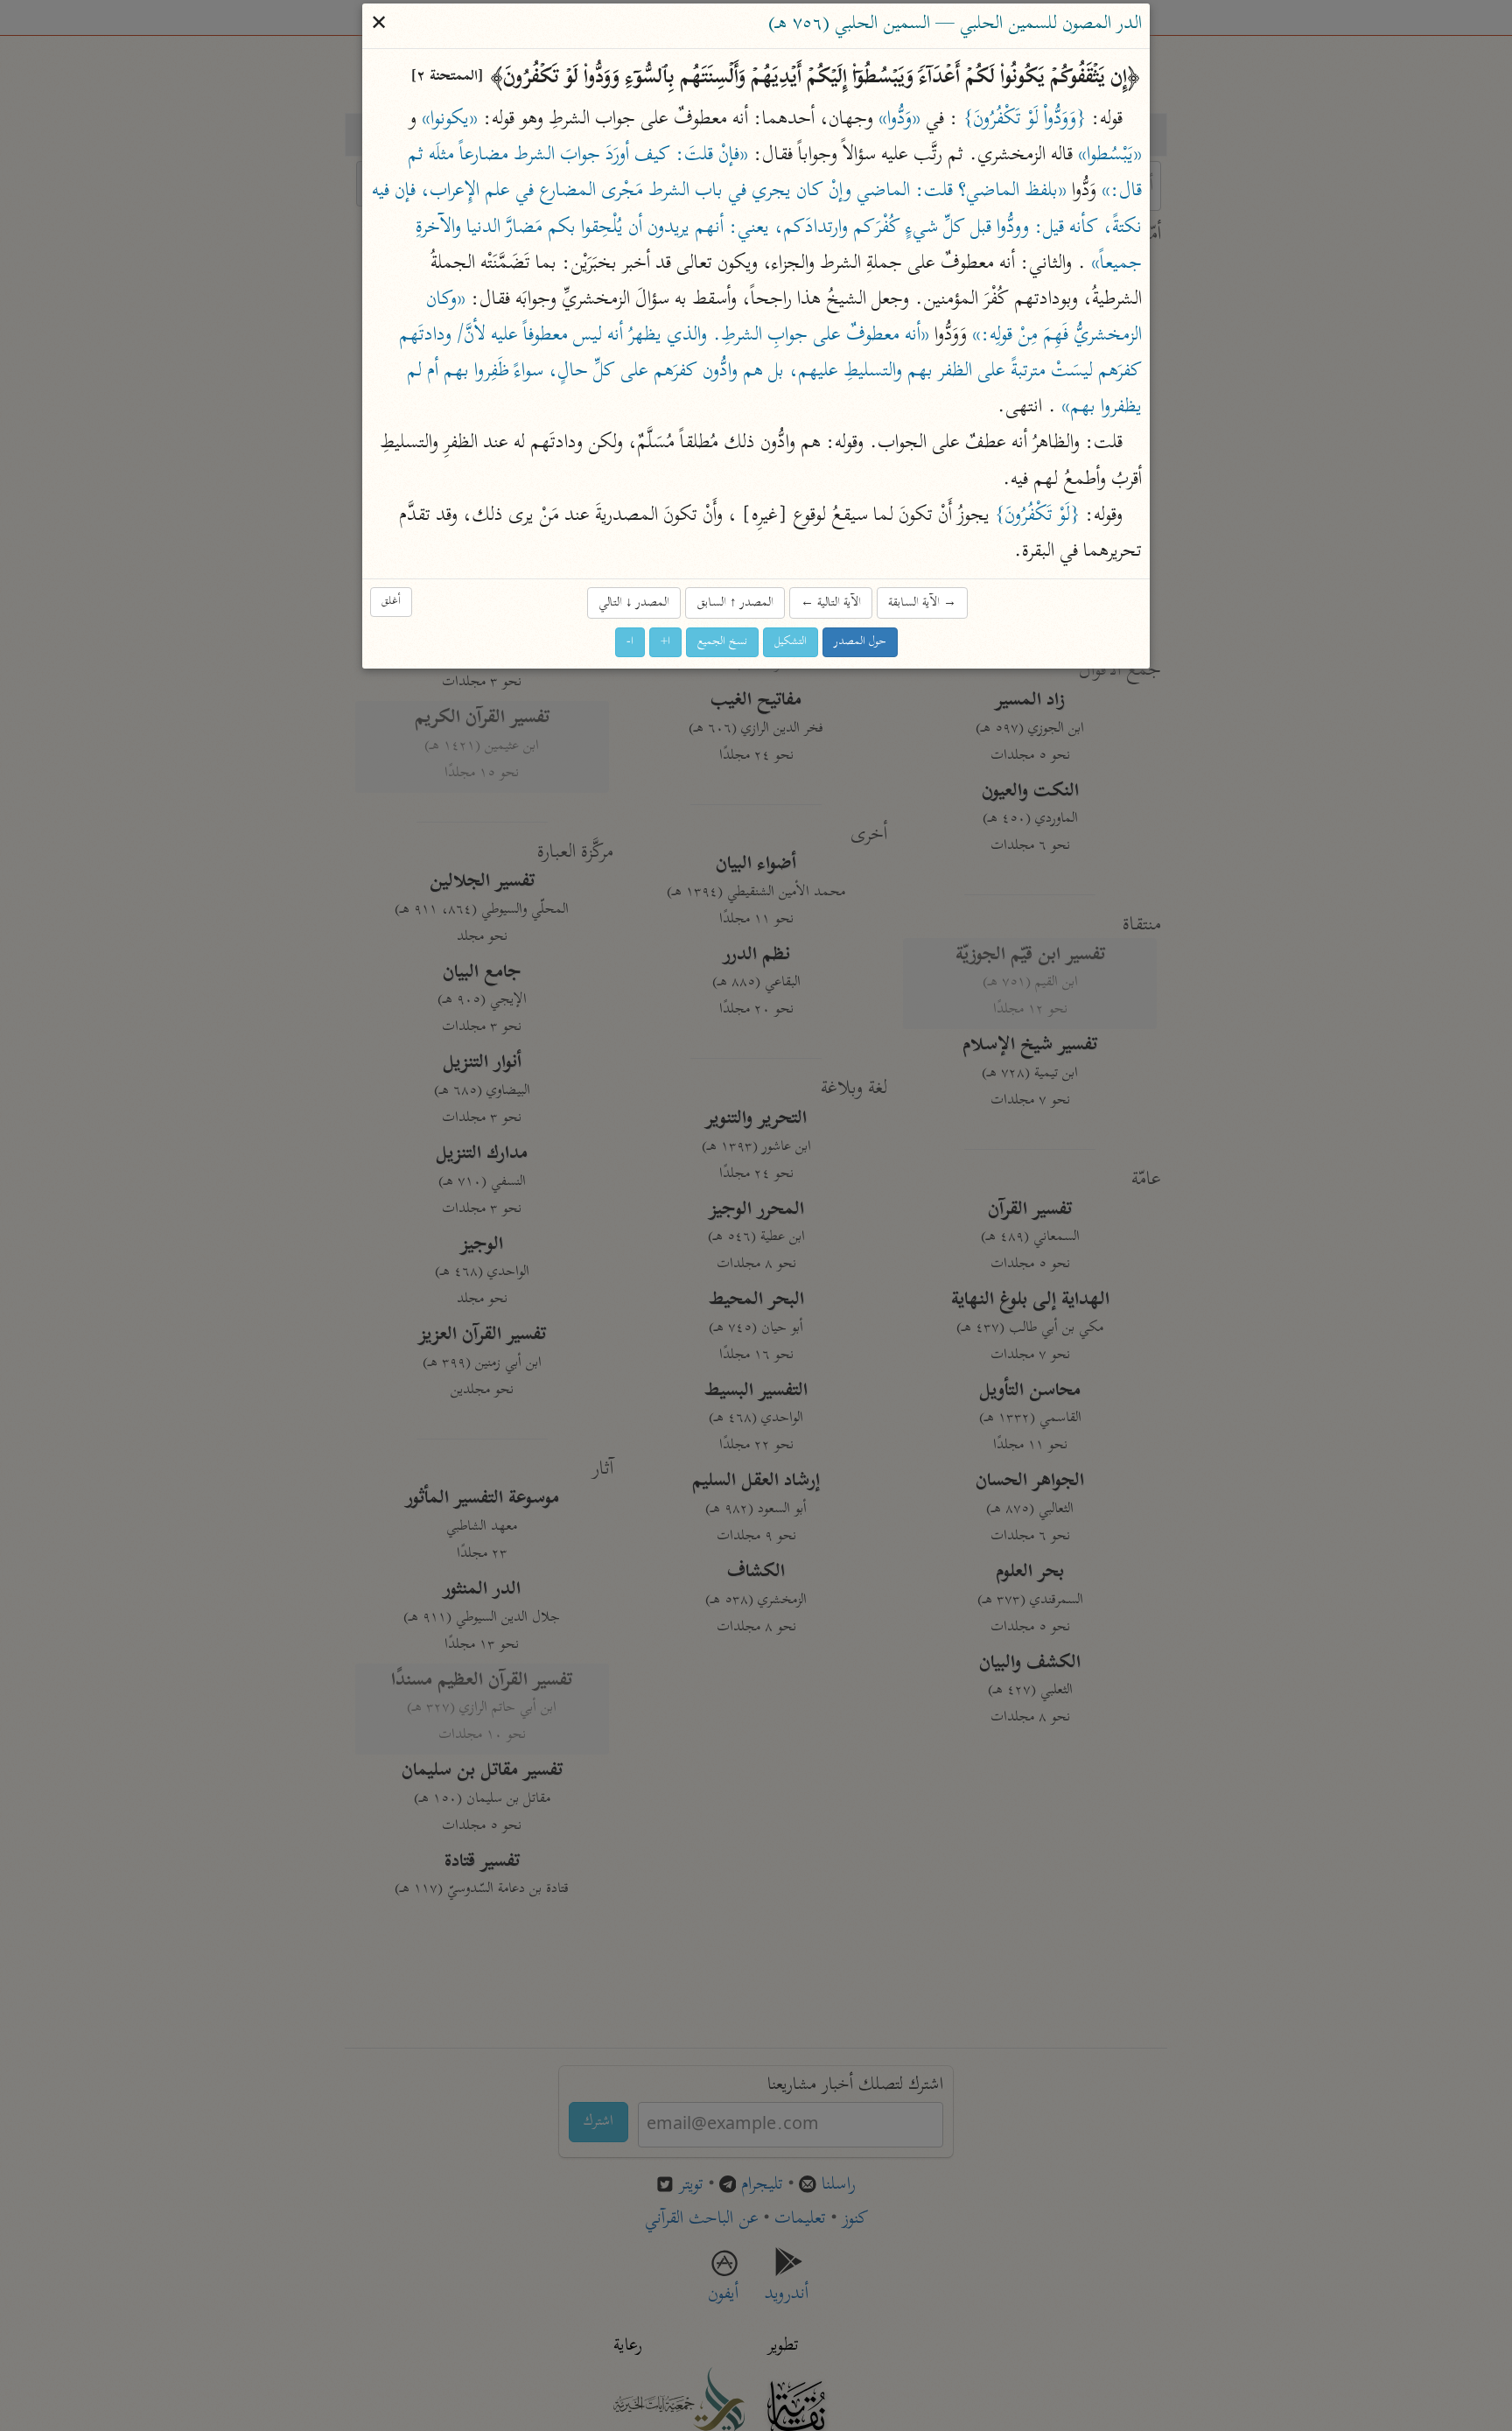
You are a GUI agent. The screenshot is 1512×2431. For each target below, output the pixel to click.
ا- (630, 643)
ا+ (665, 643)
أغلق (391, 602)
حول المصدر (860, 643)
